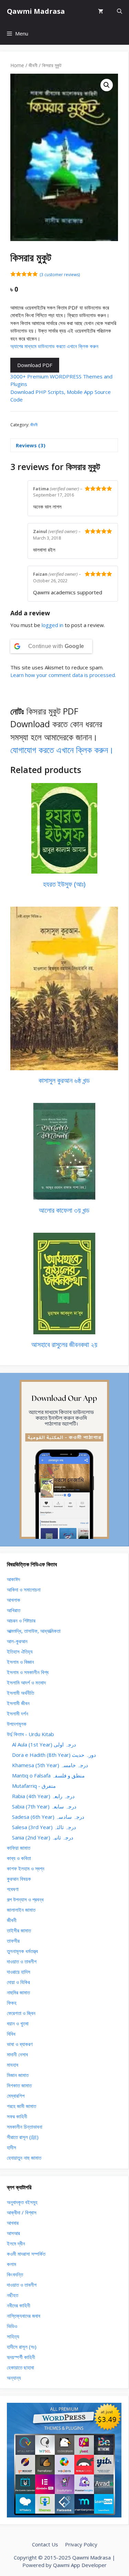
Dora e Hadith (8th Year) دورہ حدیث (54, 1755)
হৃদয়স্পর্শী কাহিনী (21, 2357)
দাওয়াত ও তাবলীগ (22, 1961)
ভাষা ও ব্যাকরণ (20, 2044)
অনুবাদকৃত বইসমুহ (22, 2202)
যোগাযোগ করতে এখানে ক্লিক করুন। (62, 750)
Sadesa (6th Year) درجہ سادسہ (48, 1817)
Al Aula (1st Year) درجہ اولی (44, 1744)
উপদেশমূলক (17, 1724)
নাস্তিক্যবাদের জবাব (24, 2316)
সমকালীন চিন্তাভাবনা (25, 2127)
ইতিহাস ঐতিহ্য (20, 1651)
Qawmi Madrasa (36, 11)
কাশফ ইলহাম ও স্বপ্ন (26, 1868)
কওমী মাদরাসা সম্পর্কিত (26, 2254)
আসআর (13, 2233)
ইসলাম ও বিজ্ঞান (20, 1662)
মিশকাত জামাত (19, 2085)
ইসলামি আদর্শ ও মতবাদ (26, 1682)
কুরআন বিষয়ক (19, 1879)
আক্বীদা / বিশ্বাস (22, 2212)
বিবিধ (11, 2034)
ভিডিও (12, 2326)
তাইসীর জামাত (19, 1930)
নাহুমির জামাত (18, 1992)
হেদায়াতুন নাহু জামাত (24, 2158)
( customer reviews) (60, 275)
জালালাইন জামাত (21, 1910)
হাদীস (12, 2147)
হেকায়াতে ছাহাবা (20, 2367)
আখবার (13, 2223)
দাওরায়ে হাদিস (19, 1972)
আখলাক (14, 1600)
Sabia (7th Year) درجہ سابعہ (44, 1806)
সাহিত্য (13, 2336)
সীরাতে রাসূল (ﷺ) (23, 2137)
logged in (52, 625)
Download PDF (35, 365)
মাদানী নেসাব (17, 2054)
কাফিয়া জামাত (19, 1848)
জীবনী (33, 65)
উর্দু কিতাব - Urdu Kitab (30, 1734)
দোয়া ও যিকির (18, 1982)
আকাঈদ (13, 1579)
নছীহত (13, 2295)
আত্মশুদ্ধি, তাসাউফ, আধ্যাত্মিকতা (34, 1631)
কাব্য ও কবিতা (19, 1858)
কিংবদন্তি (15, 2274)
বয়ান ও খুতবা (18, 2023)
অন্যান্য (14, 2378)
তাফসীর (13, 1941)
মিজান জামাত (18, 2075)
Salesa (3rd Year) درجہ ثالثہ (44, 1827)
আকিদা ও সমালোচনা (24, 1589)
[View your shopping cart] (101, 11)
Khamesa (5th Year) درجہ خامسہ (50, 1765)
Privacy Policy (81, 2544)
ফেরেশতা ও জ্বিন (21, 2013)
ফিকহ (12, 2003)
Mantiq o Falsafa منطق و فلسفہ (48, 1775)
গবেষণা (13, 1889)
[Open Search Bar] (120, 11)
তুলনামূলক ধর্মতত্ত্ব (22, 1951)
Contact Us (45, 2544)
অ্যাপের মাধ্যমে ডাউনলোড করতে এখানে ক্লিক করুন (54, 346)
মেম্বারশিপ (16, 2096)
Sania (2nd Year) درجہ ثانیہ (43, 1837)
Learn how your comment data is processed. (63, 675)
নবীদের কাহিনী (19, 2305)
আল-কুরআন (17, 1641)
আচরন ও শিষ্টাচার (21, 1620)
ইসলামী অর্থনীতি (20, 1693)
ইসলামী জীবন (18, 1703)
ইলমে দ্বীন (16, 2243)
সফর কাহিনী (17, 2116)
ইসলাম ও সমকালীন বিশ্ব (28, 1672)
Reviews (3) (31, 445)
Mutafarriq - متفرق (34, 1786)
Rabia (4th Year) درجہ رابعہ (43, 1796)
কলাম (12, 2264)
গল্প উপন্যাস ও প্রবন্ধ (25, 1899)
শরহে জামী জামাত (21, 2106)
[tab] (64, 445)
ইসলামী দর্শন (18, 1713)
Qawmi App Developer (80, 2565)
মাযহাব (13, 2065)
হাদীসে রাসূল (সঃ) (22, 2347)
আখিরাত (14, 1610)
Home (17, 65)
